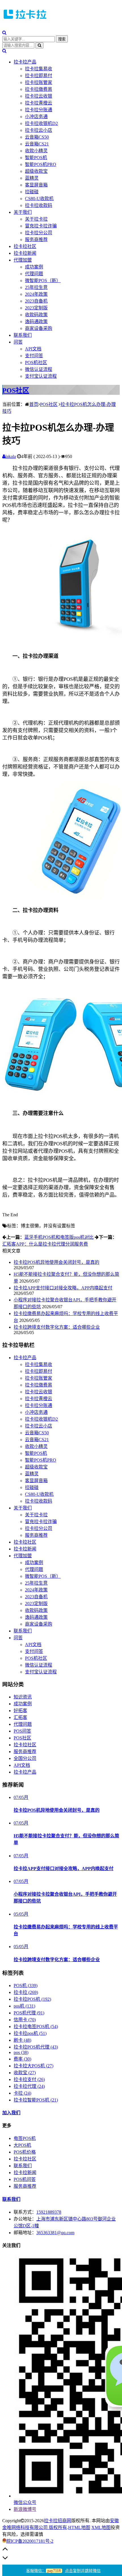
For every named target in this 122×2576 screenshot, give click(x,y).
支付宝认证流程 (41, 376)
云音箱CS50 (37, 137)
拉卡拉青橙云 (39, 103)
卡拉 (22, 2093)
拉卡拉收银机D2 (41, 123)
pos (21, 2052)
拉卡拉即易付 (39, 76)
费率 (22, 2059)
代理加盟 (23, 260)
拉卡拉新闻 (25, 253)
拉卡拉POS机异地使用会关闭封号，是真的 (56, 1262)
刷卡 (22, 2040)
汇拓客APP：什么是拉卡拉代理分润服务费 (45, 1244)
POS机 (26, 1986)
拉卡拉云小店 (39, 130)
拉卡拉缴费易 (39, 89)
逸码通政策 (36, 322)
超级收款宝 (36, 171)
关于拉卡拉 (36, 219)
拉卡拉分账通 (39, 110)
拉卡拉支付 (29, 2079)
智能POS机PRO (41, 164)
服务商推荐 (36, 240)
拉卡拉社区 (25, 246)
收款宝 (25, 2073)
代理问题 (34, 274)
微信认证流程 (39, 369)
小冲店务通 (36, 117)
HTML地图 (79, 2527)
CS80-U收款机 (39, 199)
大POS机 (22, 2145)
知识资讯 (23, 1697)
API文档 (33, 349)
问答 (18, 342)
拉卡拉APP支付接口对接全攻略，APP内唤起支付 (63, 1288)
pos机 (24, 2006)
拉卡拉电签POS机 (36, 2027)
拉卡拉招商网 (58, 2521)
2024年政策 (36, 294)
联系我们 (23, 335)
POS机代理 (29, 2013)
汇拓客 (20, 1717)
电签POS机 (25, 2138)
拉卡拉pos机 (30, 2033)
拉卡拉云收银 (39, 96)
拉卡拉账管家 (39, 82)
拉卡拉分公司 (39, 233)
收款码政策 (36, 315)
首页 (34, 404)
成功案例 (34, 267)
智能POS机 (36, 158)
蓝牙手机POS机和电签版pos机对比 (59, 1237)
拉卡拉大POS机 (33, 2066)
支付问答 (34, 356)
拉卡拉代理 (29, 2086)
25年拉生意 (36, 287)
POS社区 (16, 391)
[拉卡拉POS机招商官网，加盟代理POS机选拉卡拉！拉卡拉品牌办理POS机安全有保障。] (25, 20)
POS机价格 (25, 2152)
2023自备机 (36, 301)
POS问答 (22, 1731)
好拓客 (20, 1711)
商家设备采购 (39, 328)
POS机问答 (25, 2179)
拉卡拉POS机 (32, 1999)
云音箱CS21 (37, 144)
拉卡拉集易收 (39, 69)
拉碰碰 (32, 192)
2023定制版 (36, 308)
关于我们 (23, 212)
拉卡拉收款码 (39, 205)
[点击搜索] (4, 33)
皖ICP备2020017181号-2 (30, 2541)
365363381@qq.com (55, 2233)
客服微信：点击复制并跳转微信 (63, 2571)
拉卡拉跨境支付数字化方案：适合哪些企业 (57, 1327)
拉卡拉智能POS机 (36, 2100)
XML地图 (101, 2527)
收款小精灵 (36, 151)
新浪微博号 (25, 2509)
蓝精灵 (32, 178)
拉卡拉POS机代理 (36, 2047)
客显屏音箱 (36, 185)
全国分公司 (25, 1758)
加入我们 (11, 2113)
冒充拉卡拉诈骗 (41, 226)
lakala (11, 456)
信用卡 (25, 2020)
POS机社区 (36, 362)
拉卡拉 (26, 1992)
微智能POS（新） (43, 281)
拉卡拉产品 (25, 62)
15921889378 (49, 2212)
